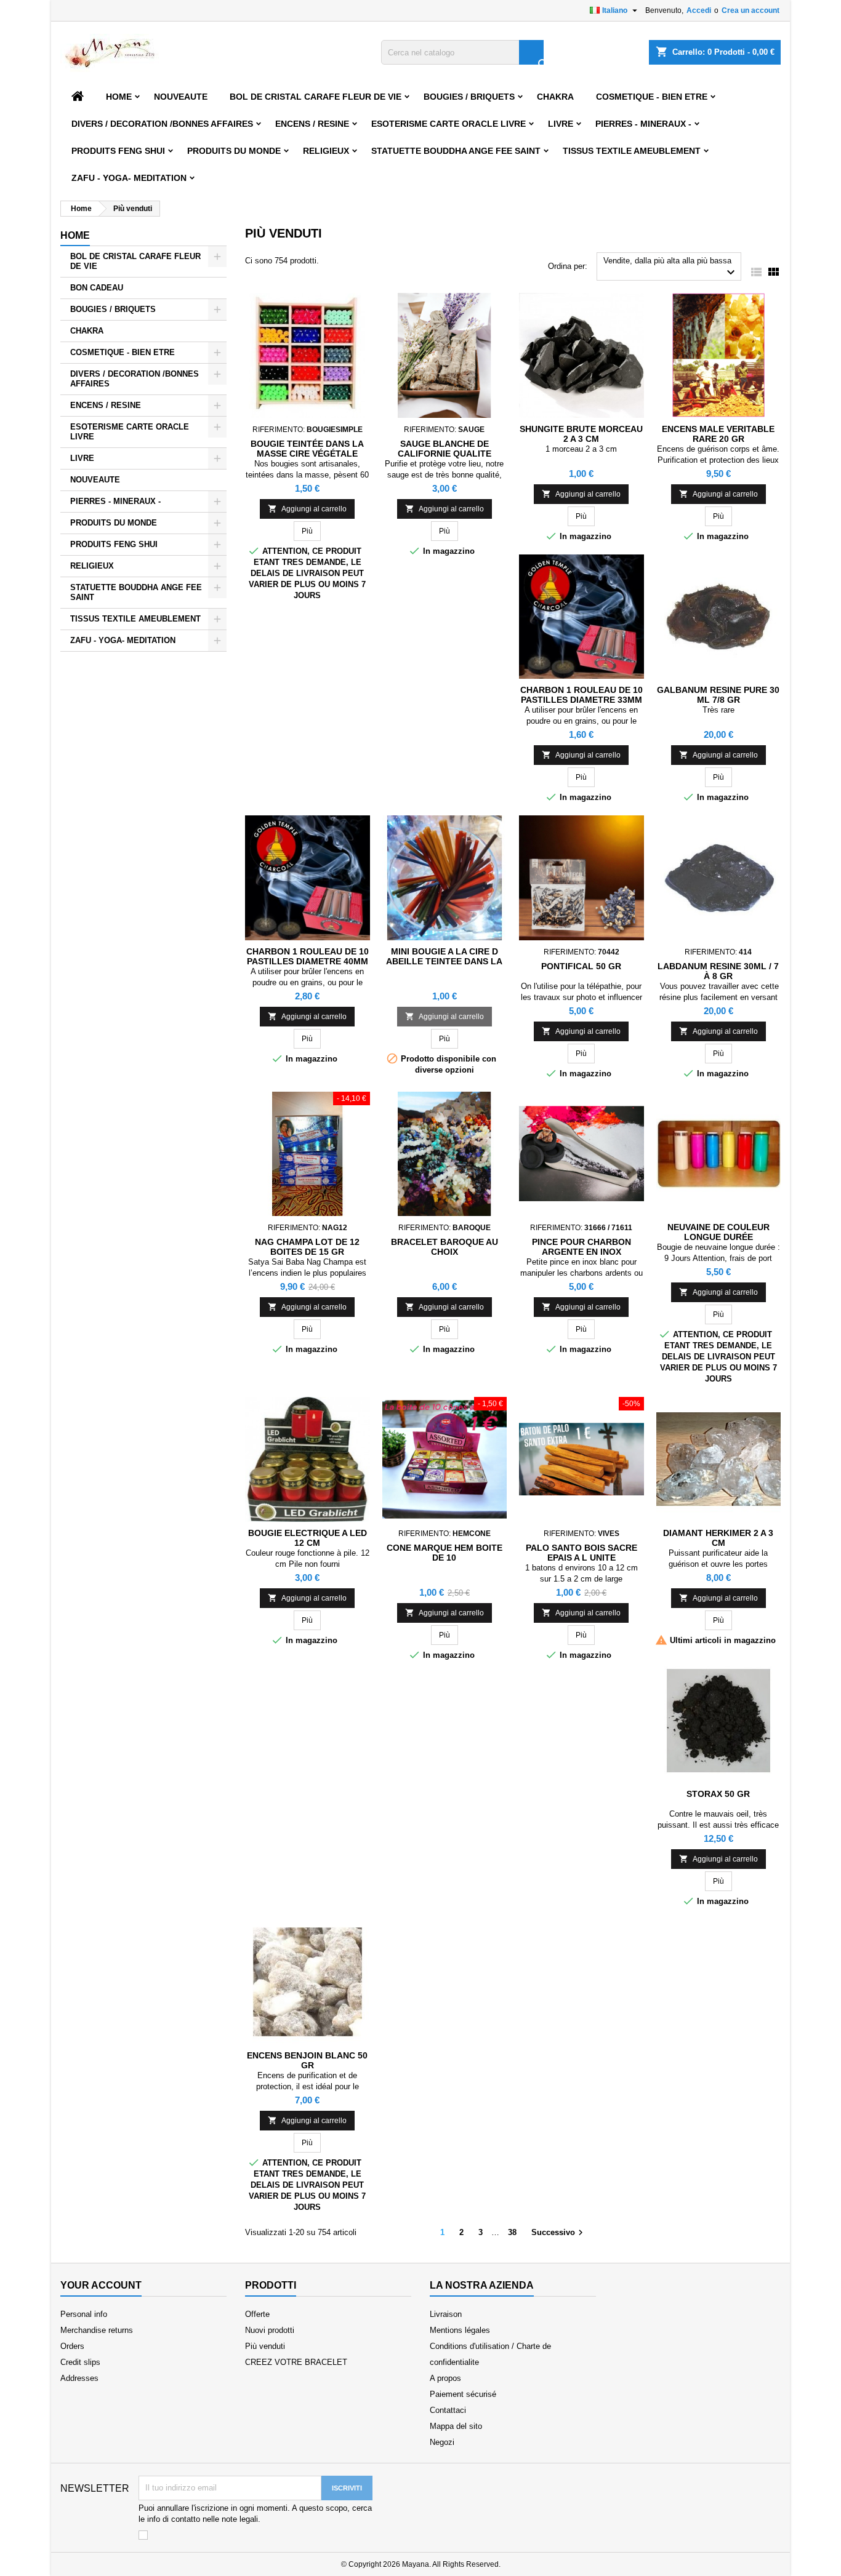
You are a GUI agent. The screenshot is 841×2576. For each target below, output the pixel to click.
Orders (72, 2346)
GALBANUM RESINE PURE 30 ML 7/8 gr (718, 695)
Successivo (559, 2233)
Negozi (442, 2442)
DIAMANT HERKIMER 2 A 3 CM (718, 1538)
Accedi (699, 10)
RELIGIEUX (326, 151)
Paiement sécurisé (463, 2394)
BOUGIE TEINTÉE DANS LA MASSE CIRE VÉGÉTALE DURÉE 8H (307, 454)
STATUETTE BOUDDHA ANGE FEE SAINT (456, 151)
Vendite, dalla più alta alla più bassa (671, 268)
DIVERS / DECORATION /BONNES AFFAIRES (162, 124)
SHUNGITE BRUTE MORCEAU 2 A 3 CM (581, 434)
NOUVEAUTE (181, 97)
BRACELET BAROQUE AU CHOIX (445, 1247)
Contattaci (448, 2410)
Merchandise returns (97, 2330)
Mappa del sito (456, 2426)
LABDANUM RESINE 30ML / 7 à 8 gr (718, 971)
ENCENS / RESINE (312, 124)
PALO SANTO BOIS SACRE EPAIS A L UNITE (581, 1553)
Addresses (79, 2378)
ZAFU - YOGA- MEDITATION (129, 178)
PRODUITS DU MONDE (234, 151)
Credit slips (80, 2362)
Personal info (84, 2314)
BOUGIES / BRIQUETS (469, 97)
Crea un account (750, 10)
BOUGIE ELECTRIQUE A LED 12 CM (308, 1538)
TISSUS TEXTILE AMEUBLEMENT (632, 151)
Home (119, 97)
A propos (445, 2378)
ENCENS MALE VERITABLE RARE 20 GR (718, 434)
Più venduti (265, 2346)
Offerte (257, 2314)
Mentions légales (460, 2330)
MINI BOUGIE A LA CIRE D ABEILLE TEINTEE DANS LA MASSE (444, 961)
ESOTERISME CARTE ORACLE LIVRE (449, 124)
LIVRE (561, 124)
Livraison (446, 2314)
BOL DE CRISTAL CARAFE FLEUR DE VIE (316, 97)
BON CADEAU (97, 288)
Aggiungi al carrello (307, 509)
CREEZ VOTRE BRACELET (296, 2362)
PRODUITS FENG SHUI (118, 151)
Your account (101, 2285)
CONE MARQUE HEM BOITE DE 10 (445, 1553)
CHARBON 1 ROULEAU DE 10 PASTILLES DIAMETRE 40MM (308, 956)
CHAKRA (555, 97)
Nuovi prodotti (270, 2330)
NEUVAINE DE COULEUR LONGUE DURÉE (718, 1232)
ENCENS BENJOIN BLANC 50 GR (307, 2060)
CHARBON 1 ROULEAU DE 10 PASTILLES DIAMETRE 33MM (581, 695)
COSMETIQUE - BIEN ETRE (652, 97)
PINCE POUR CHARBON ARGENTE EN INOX (581, 1247)
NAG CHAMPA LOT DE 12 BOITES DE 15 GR (307, 1247)
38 (512, 2232)
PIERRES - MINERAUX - (643, 124)
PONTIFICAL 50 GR (581, 966)
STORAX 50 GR (718, 1794)
